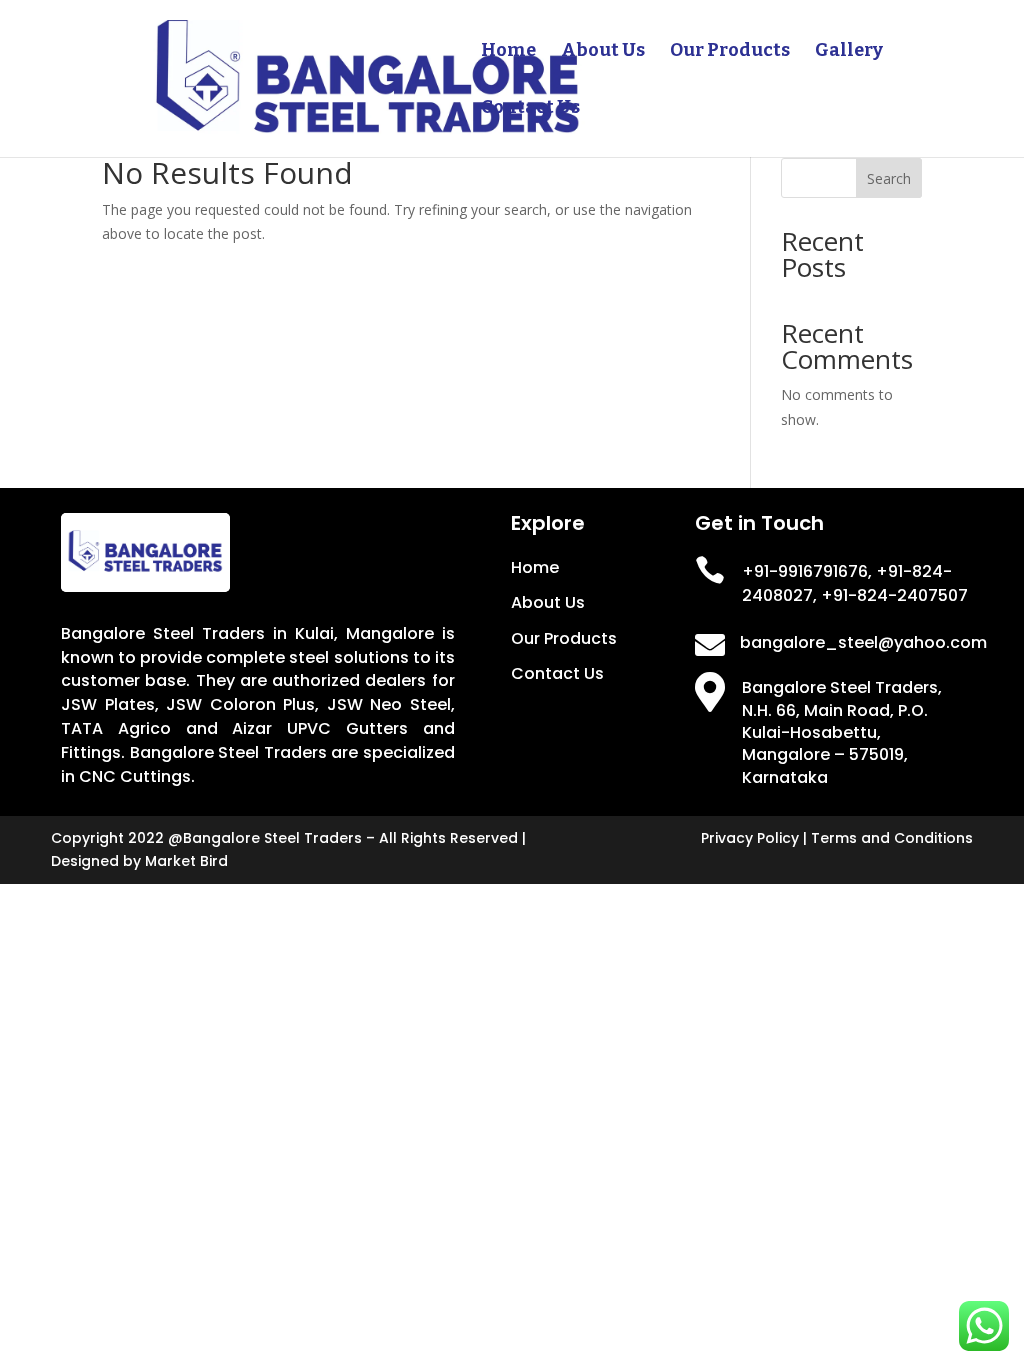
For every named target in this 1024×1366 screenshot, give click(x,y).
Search (889, 178)
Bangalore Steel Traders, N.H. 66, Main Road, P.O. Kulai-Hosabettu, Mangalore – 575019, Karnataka (842, 732)
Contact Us (530, 109)
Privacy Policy (750, 838)
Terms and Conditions (892, 838)
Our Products (730, 52)
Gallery (849, 52)
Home (508, 52)
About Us (603, 52)
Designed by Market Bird (139, 861)
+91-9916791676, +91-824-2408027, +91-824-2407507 (855, 583)
